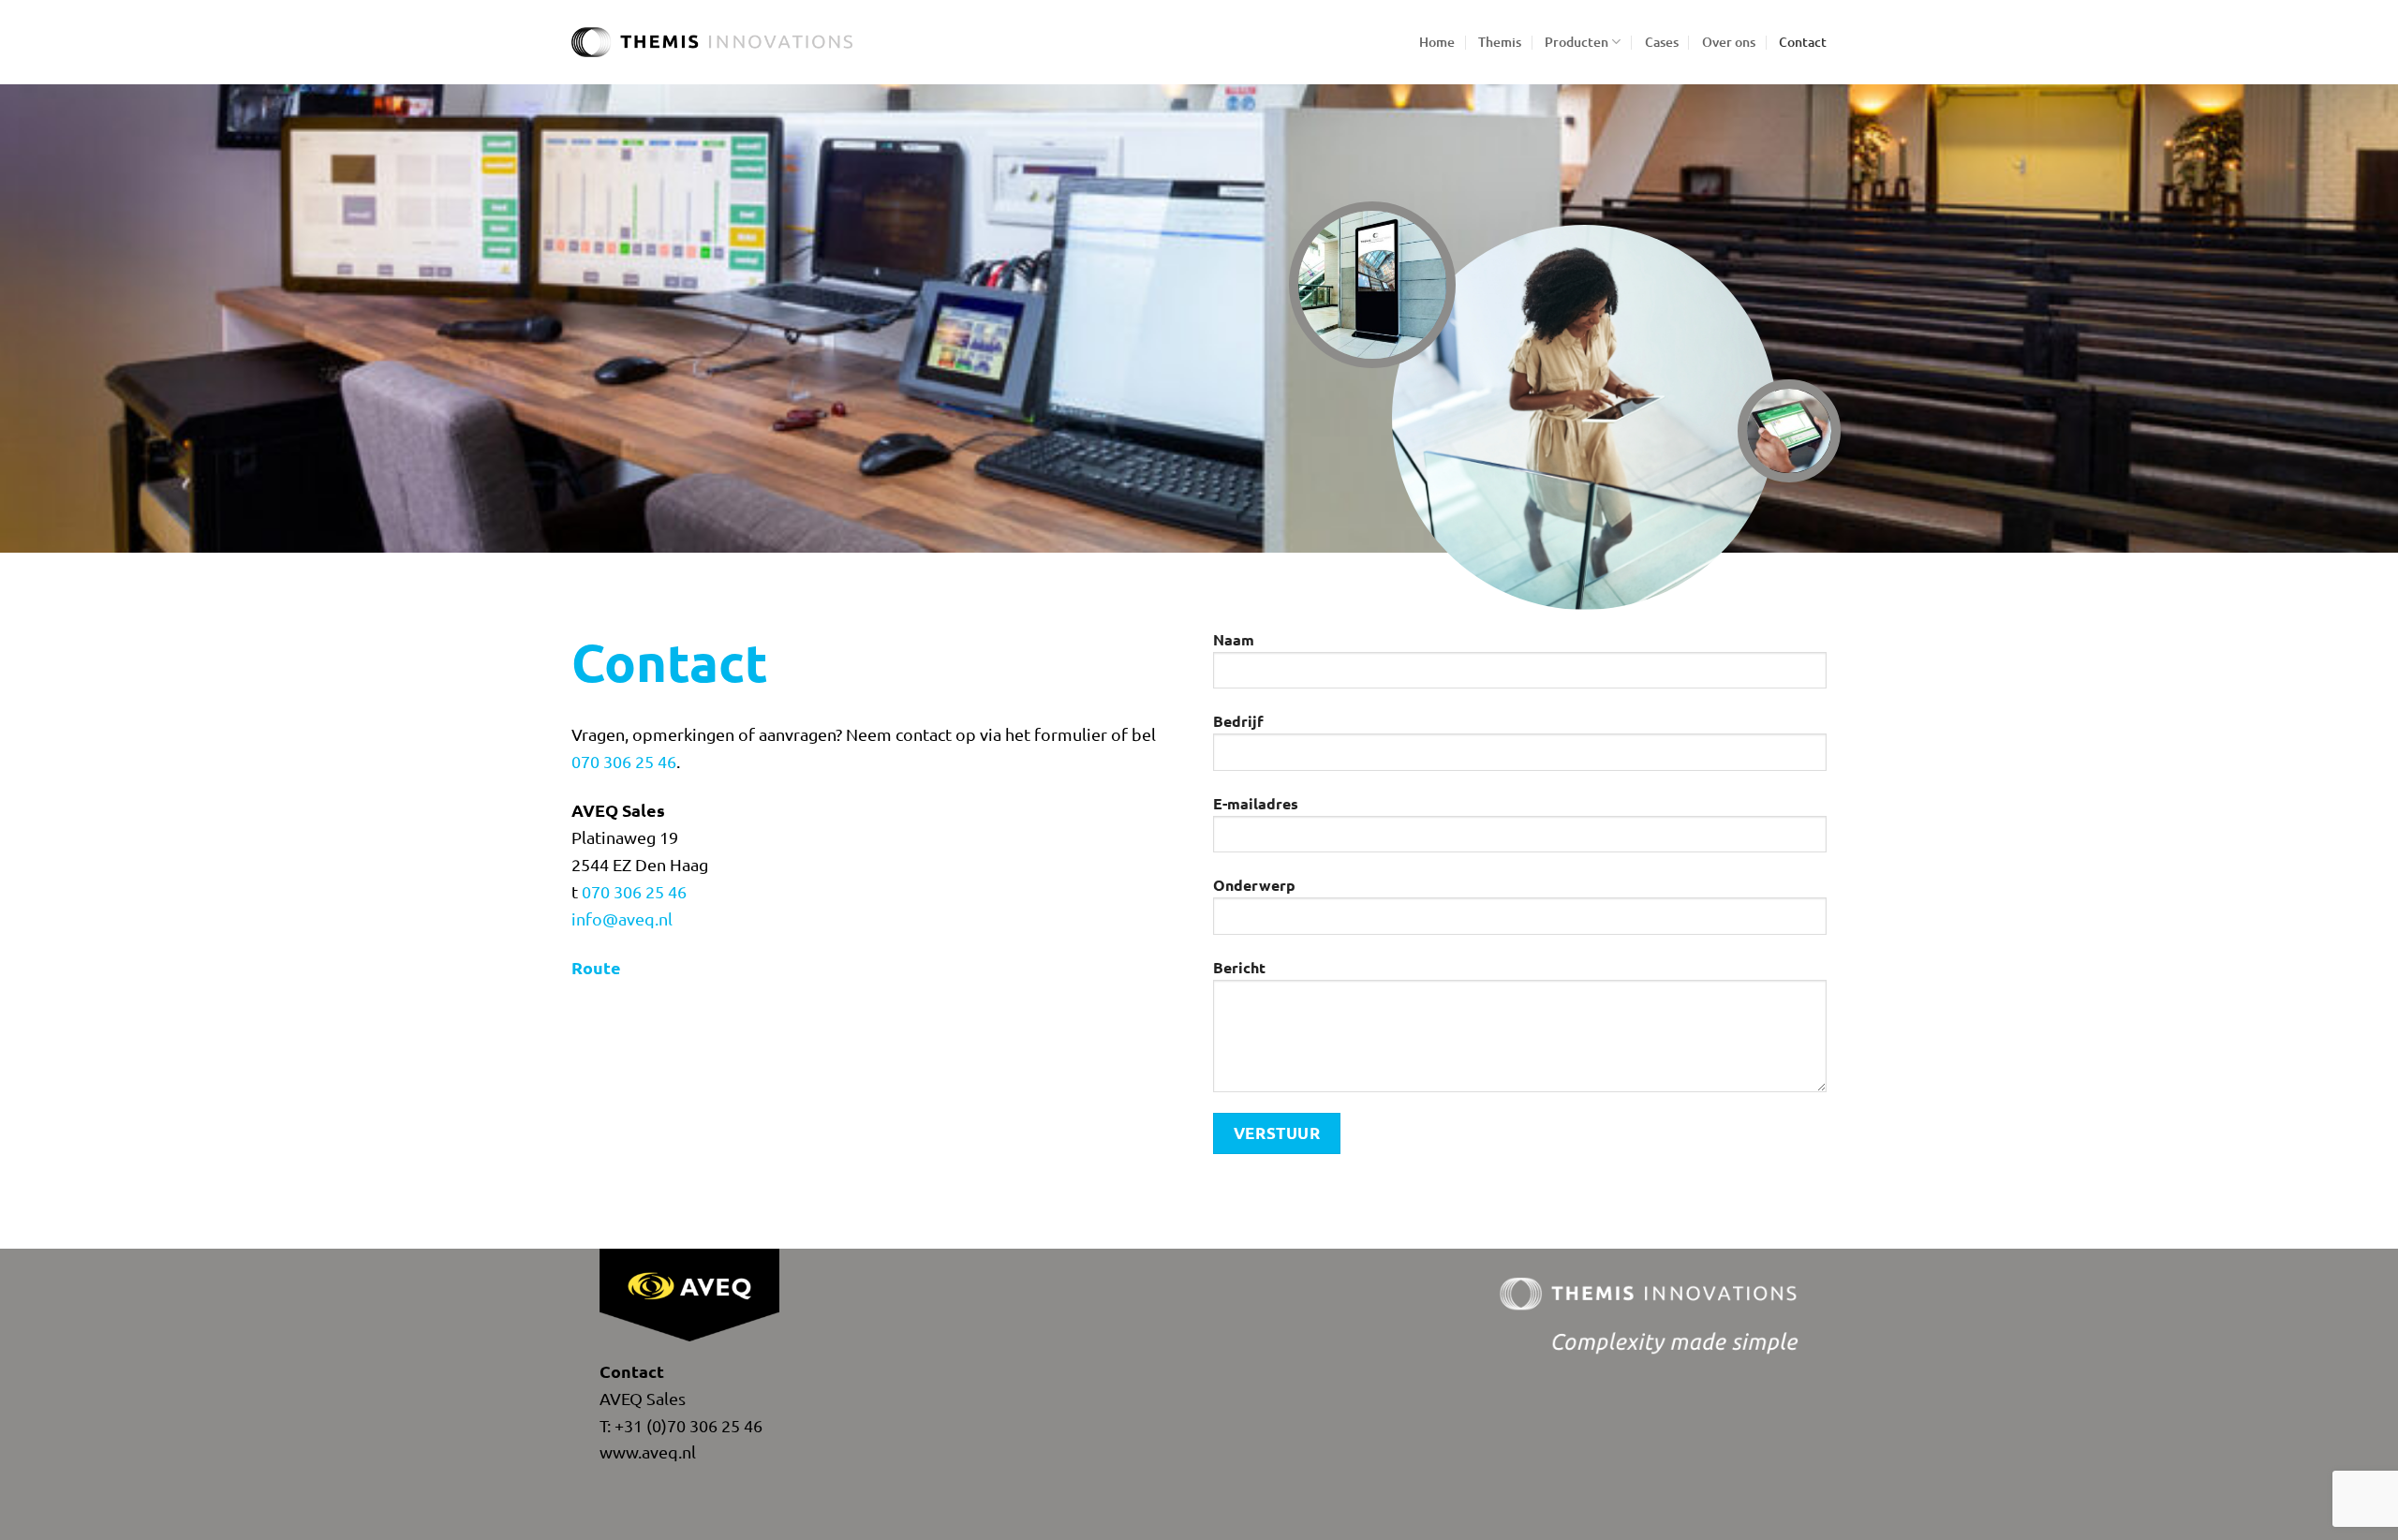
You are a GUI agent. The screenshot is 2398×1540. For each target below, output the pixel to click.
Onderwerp (1254, 885)
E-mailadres (1256, 803)
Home (1437, 42)
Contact (1803, 42)
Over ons (1729, 42)
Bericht (1239, 967)
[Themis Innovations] (712, 43)
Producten (1576, 42)
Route (596, 967)
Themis (1500, 42)
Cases (1662, 42)
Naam (1234, 639)
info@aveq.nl (622, 918)
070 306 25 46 (624, 761)
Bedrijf (1238, 721)
